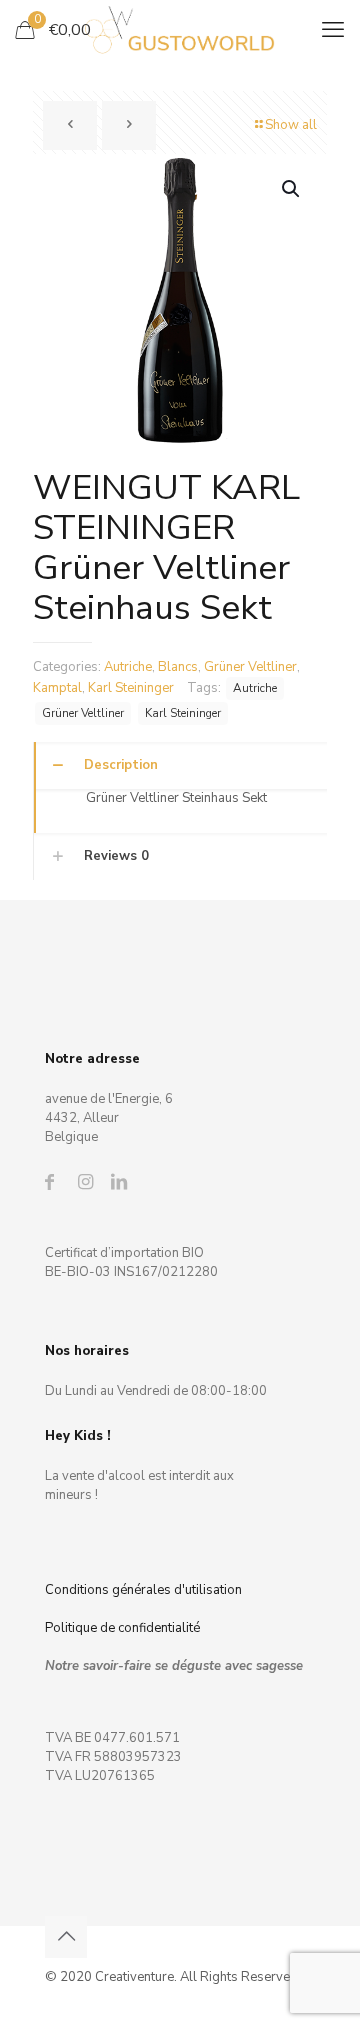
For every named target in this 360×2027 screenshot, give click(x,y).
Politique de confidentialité (122, 1628)
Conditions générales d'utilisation (143, 1590)
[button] (292, 189)
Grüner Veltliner (250, 667)
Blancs (178, 667)
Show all (291, 125)
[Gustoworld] (180, 30)
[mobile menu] (333, 30)
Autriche (128, 667)
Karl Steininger (131, 688)
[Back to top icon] (66, 1937)
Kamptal (57, 688)
